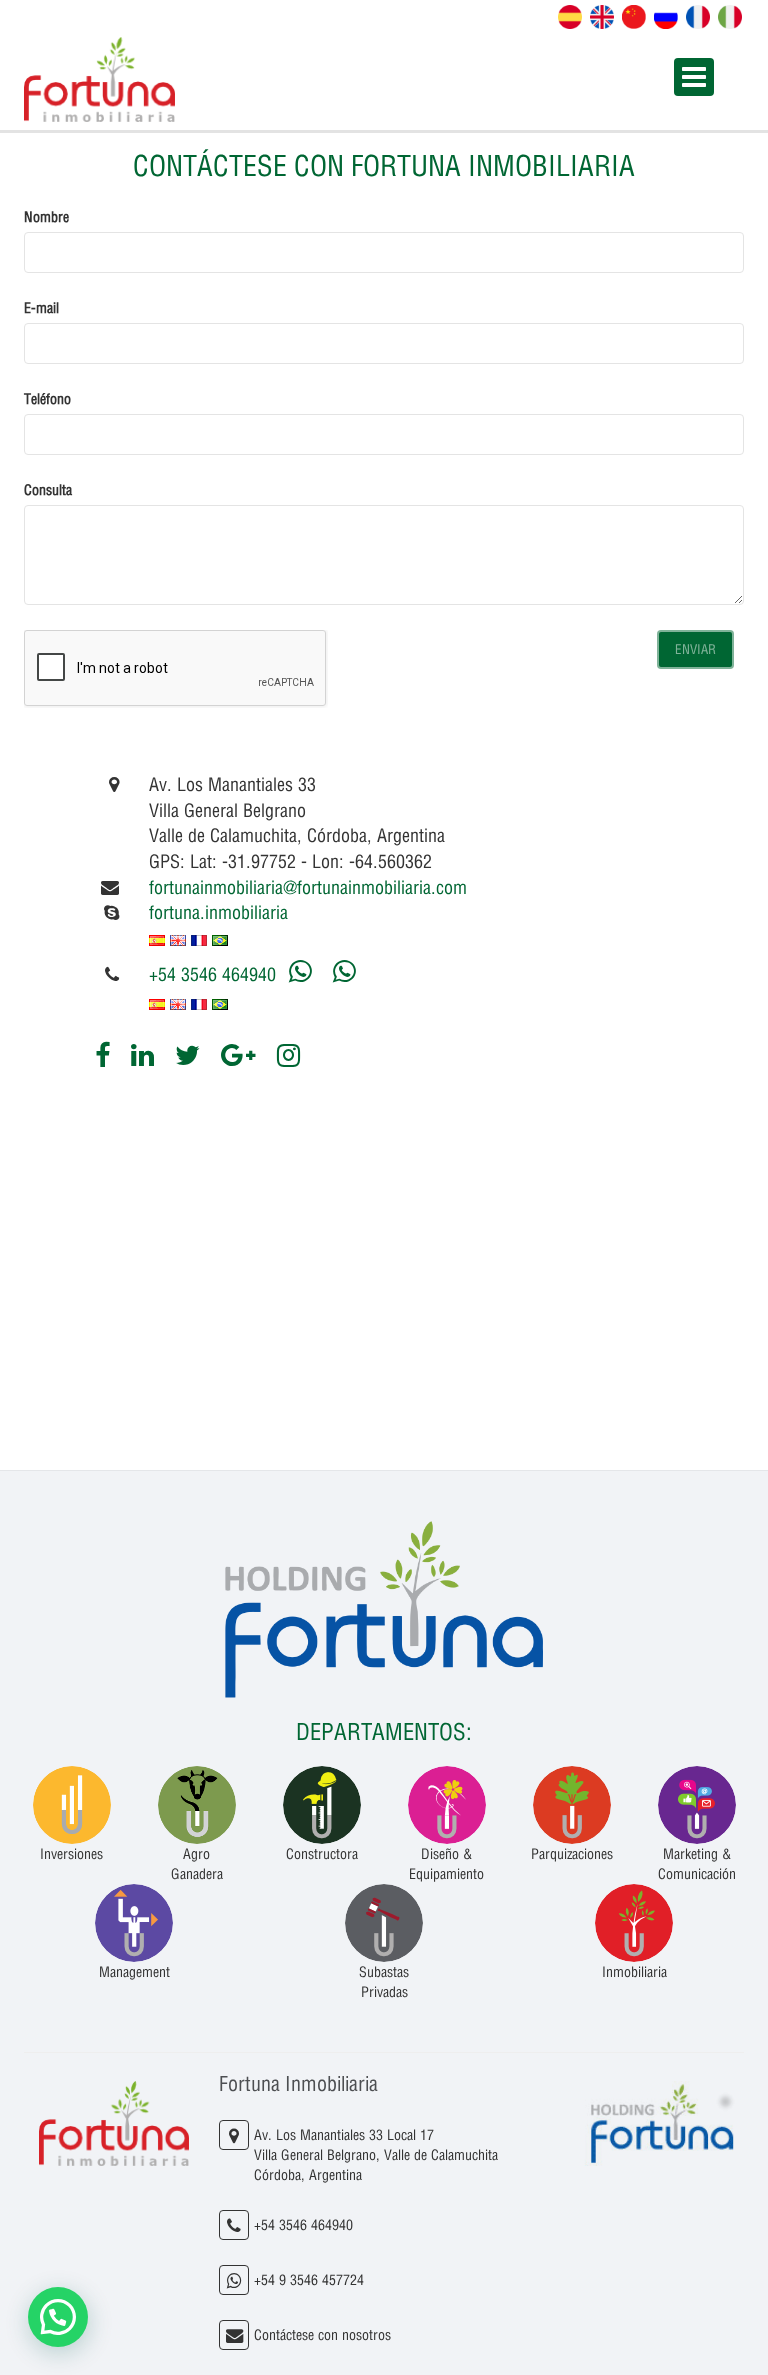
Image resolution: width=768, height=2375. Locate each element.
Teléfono (47, 399)
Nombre (46, 217)
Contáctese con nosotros (322, 2335)
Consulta (48, 490)
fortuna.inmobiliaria (218, 912)
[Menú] (694, 77)
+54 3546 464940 (212, 974)
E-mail (41, 308)
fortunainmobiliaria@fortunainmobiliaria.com (308, 887)
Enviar (695, 649)
